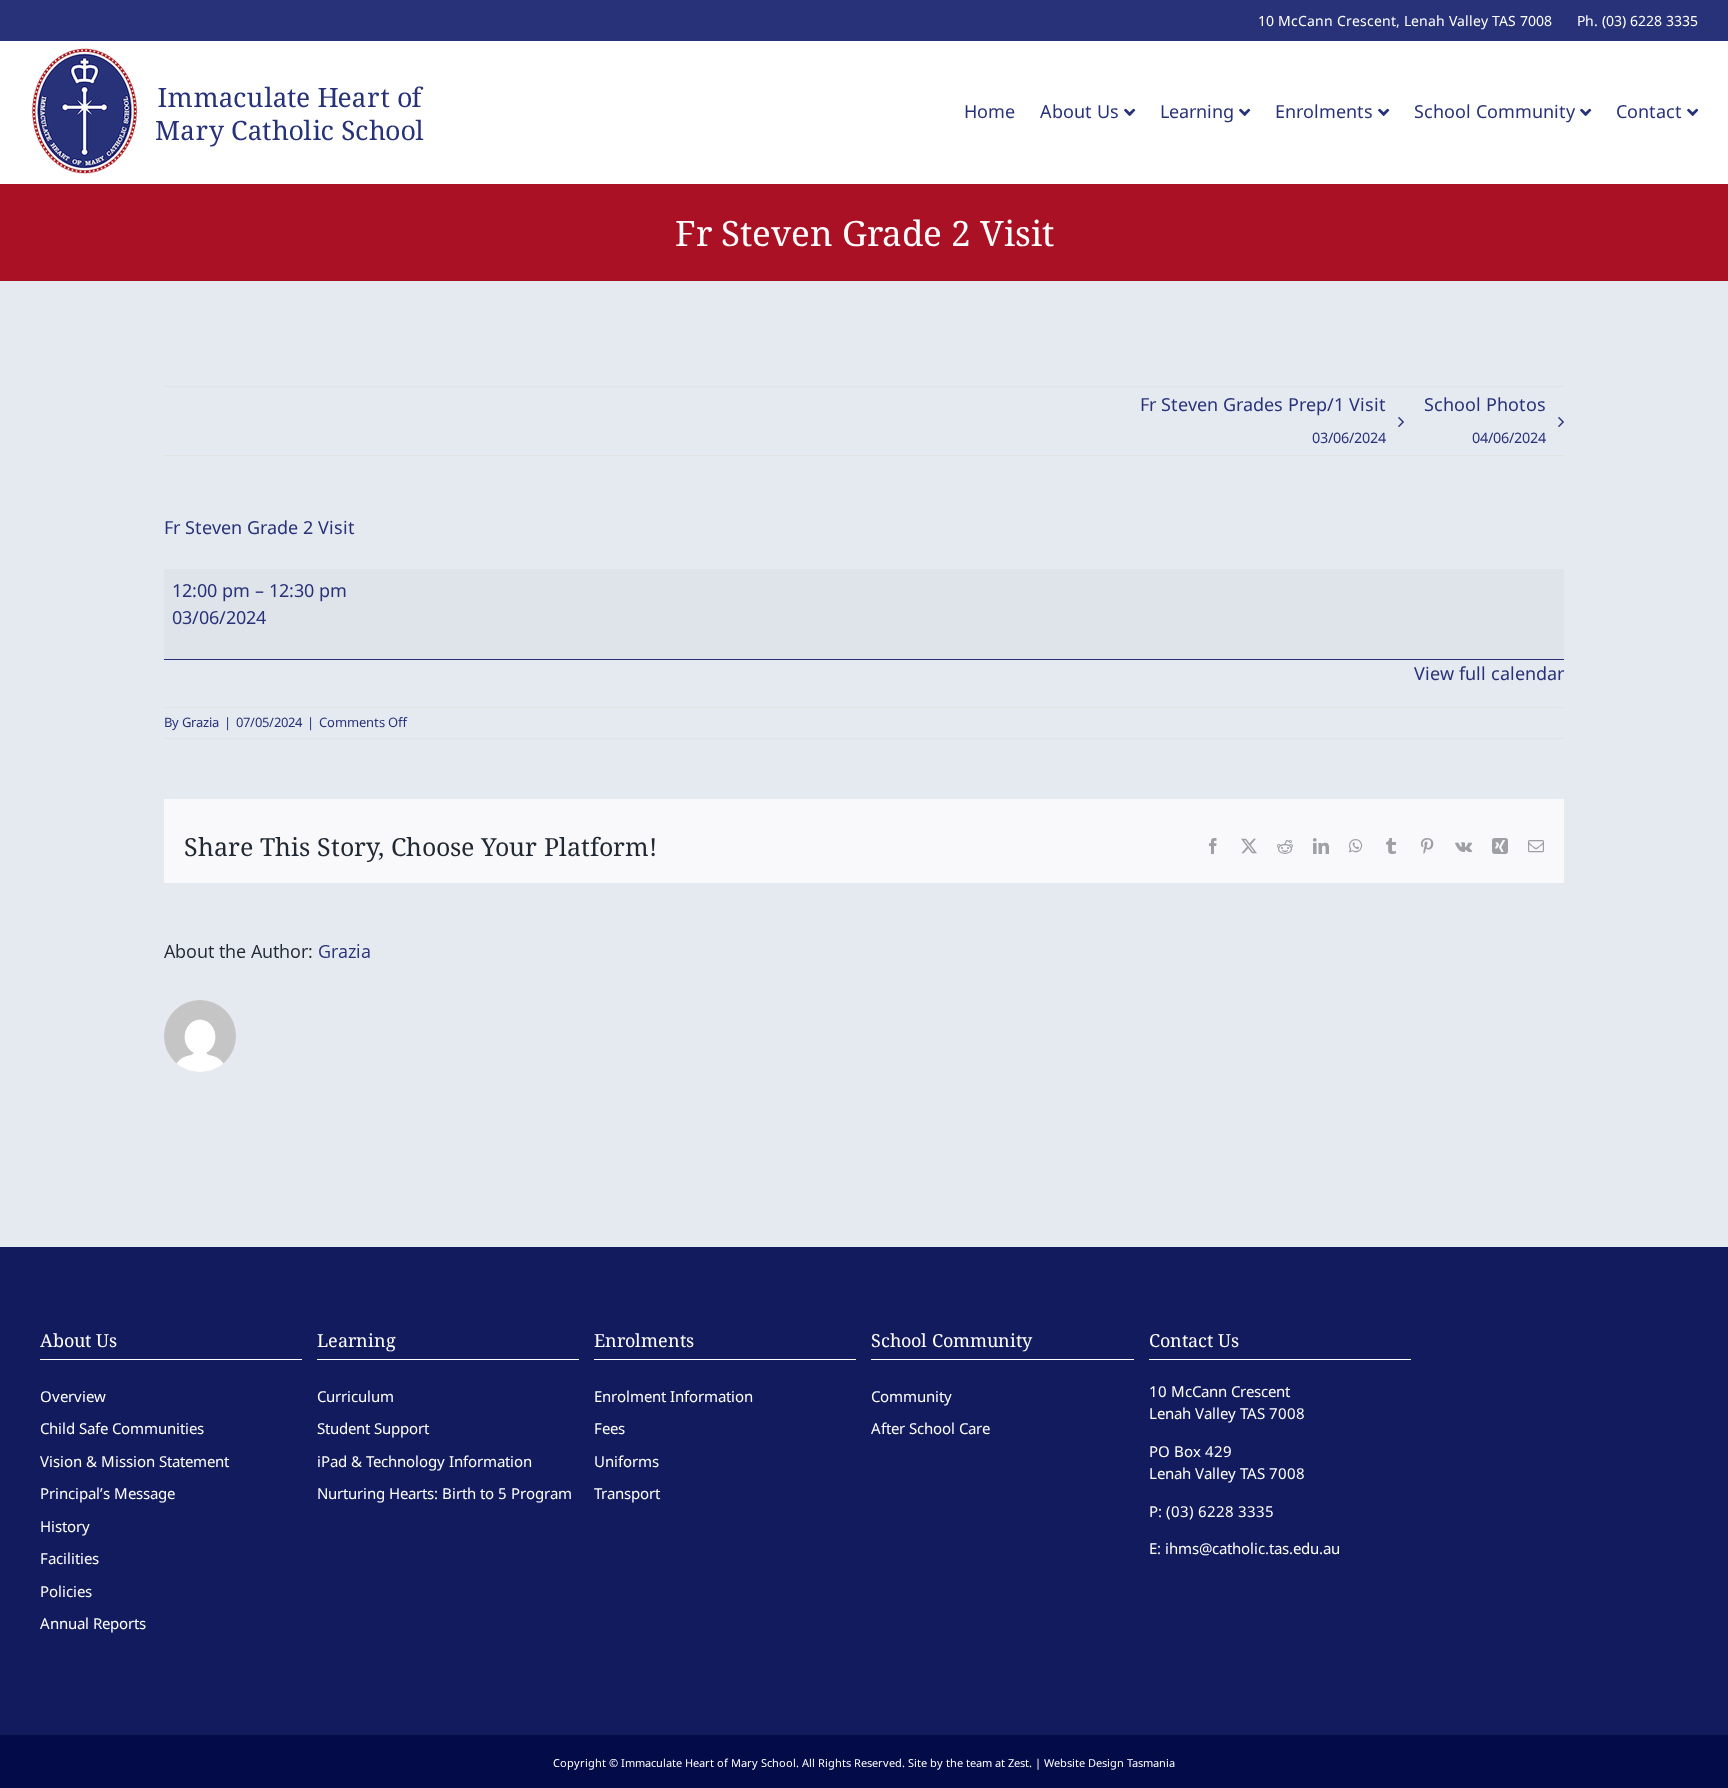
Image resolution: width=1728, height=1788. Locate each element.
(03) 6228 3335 (1220, 1511)
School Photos (1485, 419)
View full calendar (1489, 673)
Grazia (200, 722)
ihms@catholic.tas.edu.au (1252, 1548)
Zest (1018, 1762)
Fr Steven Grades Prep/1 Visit (1263, 419)
